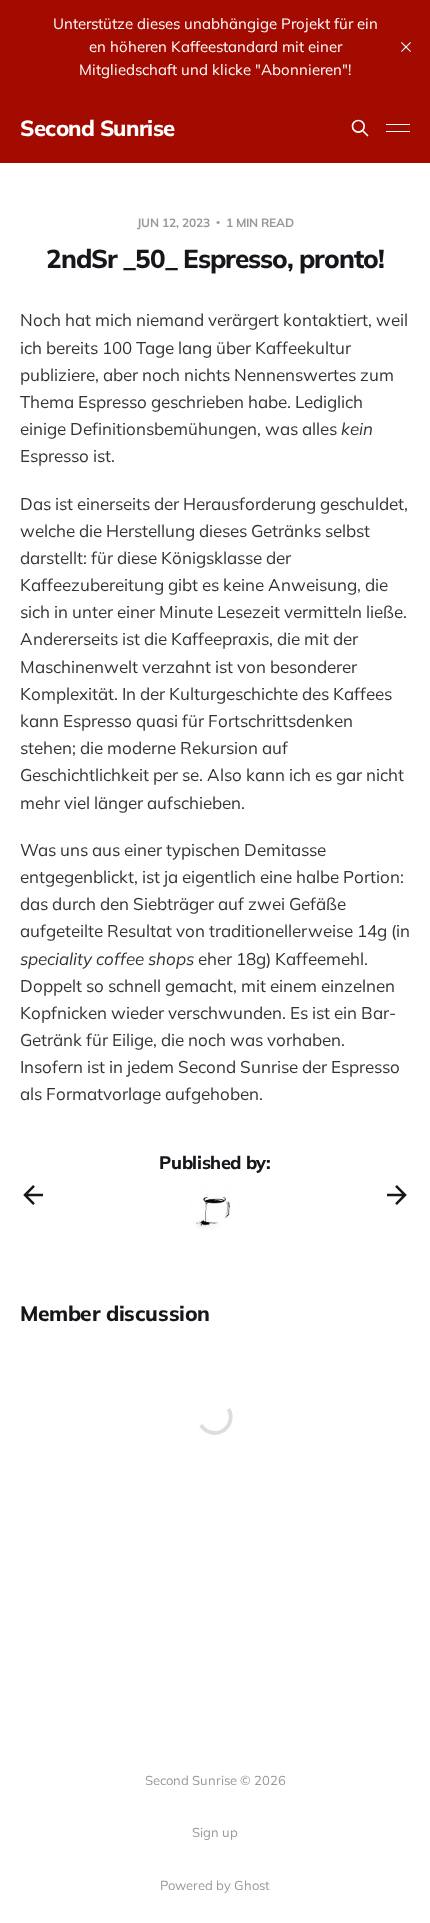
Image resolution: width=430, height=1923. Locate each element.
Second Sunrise (97, 128)
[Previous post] (33, 1195)
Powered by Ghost (215, 1885)
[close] (406, 47)
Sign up (215, 1832)
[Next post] (397, 1195)
